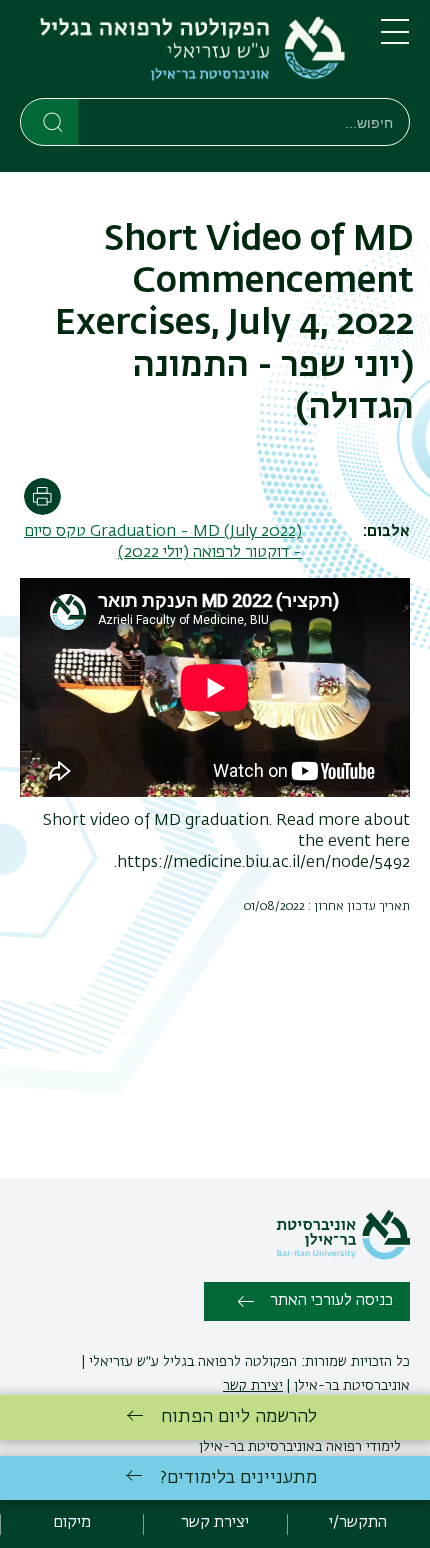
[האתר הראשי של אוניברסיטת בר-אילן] (343, 1256)
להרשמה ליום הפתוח (239, 1417)
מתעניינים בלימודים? (238, 1478)
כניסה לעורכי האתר (331, 1301)
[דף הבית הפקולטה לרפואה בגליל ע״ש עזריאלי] (184, 53)
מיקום (72, 1523)
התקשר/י (358, 1523)
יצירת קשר (253, 1386)
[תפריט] (395, 40)
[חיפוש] (50, 121)
